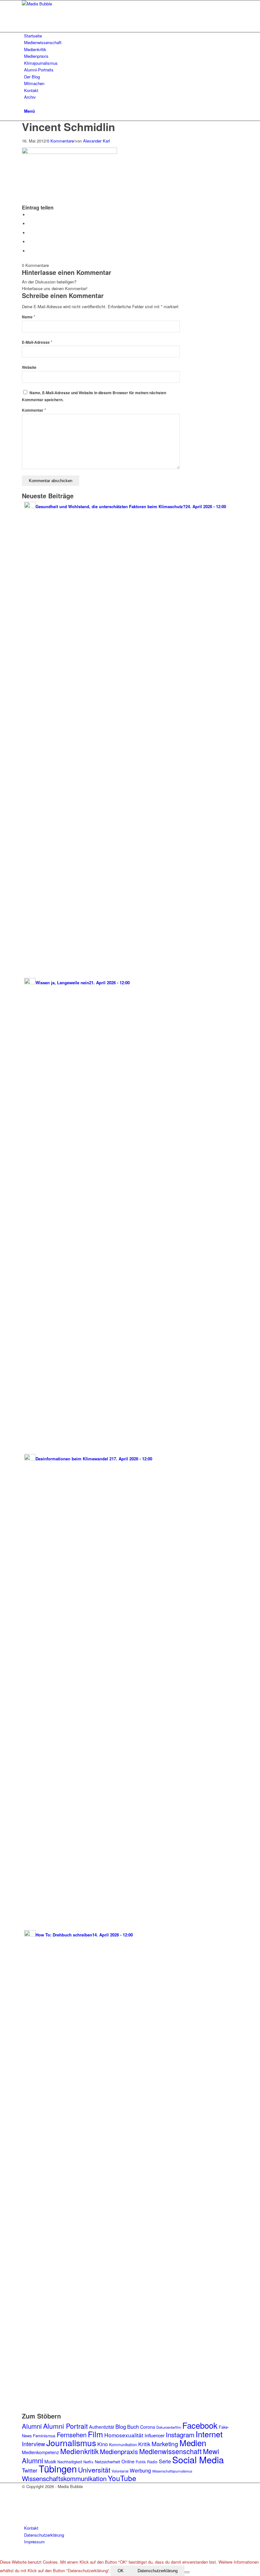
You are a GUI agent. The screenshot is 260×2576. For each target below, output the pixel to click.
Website (29, 367)
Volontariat (120, 2471)
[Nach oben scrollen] (2, 2555)
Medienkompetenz (40, 2452)
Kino (103, 2444)
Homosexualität (124, 2435)
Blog (121, 2427)
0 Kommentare (60, 141)
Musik (50, 2461)
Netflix (88, 2462)
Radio (152, 2462)
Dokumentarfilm (169, 2427)
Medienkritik (79, 2451)
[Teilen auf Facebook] (30, 215)
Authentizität (102, 2427)
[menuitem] (131, 36)
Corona (148, 2427)
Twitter (30, 2470)
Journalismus (71, 2443)
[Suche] (26, 104)
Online (128, 2461)
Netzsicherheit (107, 2462)
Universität (94, 2470)
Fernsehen (72, 2435)
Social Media (198, 2459)
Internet (209, 2434)
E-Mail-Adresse (37, 342)
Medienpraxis (119, 2451)
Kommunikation (123, 2444)
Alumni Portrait (65, 2426)
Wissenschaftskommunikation (64, 2478)
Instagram (180, 2434)
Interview (33, 2444)
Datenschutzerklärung (158, 2571)
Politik (141, 2462)
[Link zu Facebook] (26, 2500)
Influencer (155, 2435)
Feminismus (44, 2436)
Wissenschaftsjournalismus (172, 2471)
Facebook (200, 2425)
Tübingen (58, 2468)
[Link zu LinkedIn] (26, 2515)
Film (95, 2434)
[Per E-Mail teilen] (30, 251)
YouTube (122, 2478)
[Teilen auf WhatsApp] (30, 233)
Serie (165, 2461)
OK (121, 2571)
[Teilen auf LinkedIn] (30, 242)
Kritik (144, 2444)
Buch (133, 2427)
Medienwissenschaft (170, 2451)
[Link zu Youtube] (26, 2507)
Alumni (32, 2426)
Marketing (165, 2443)
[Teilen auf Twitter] (30, 224)
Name (29, 317)
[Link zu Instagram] (26, 2493)
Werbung (140, 2470)
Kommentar (34, 410)
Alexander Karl (97, 141)
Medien (193, 2443)
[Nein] (187, 2572)
